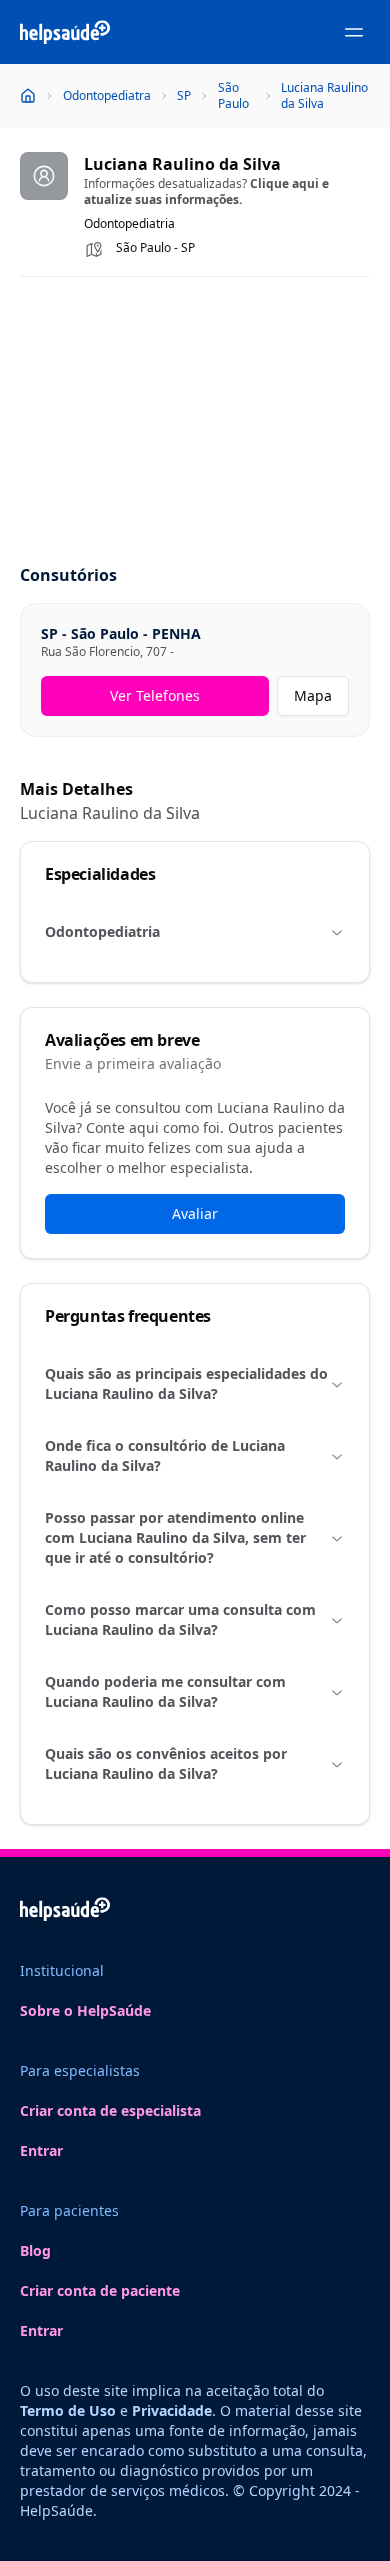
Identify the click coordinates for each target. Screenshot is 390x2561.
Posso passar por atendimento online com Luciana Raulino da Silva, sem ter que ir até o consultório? (175, 1537)
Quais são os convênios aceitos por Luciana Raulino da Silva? (166, 1763)
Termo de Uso (68, 2410)
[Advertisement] (195, 422)
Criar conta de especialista (110, 2110)
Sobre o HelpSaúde (85, 2010)
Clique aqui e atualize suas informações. (206, 191)
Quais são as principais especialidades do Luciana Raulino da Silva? (186, 1383)
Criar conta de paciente (100, 2290)
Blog (35, 2250)
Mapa (313, 695)
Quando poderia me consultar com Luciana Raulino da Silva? (165, 1691)
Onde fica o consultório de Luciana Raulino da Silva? (165, 1455)
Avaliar (195, 1213)
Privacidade (172, 2410)
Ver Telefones (155, 695)
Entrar (41, 2150)
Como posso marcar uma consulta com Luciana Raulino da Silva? (180, 1619)
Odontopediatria (102, 931)
